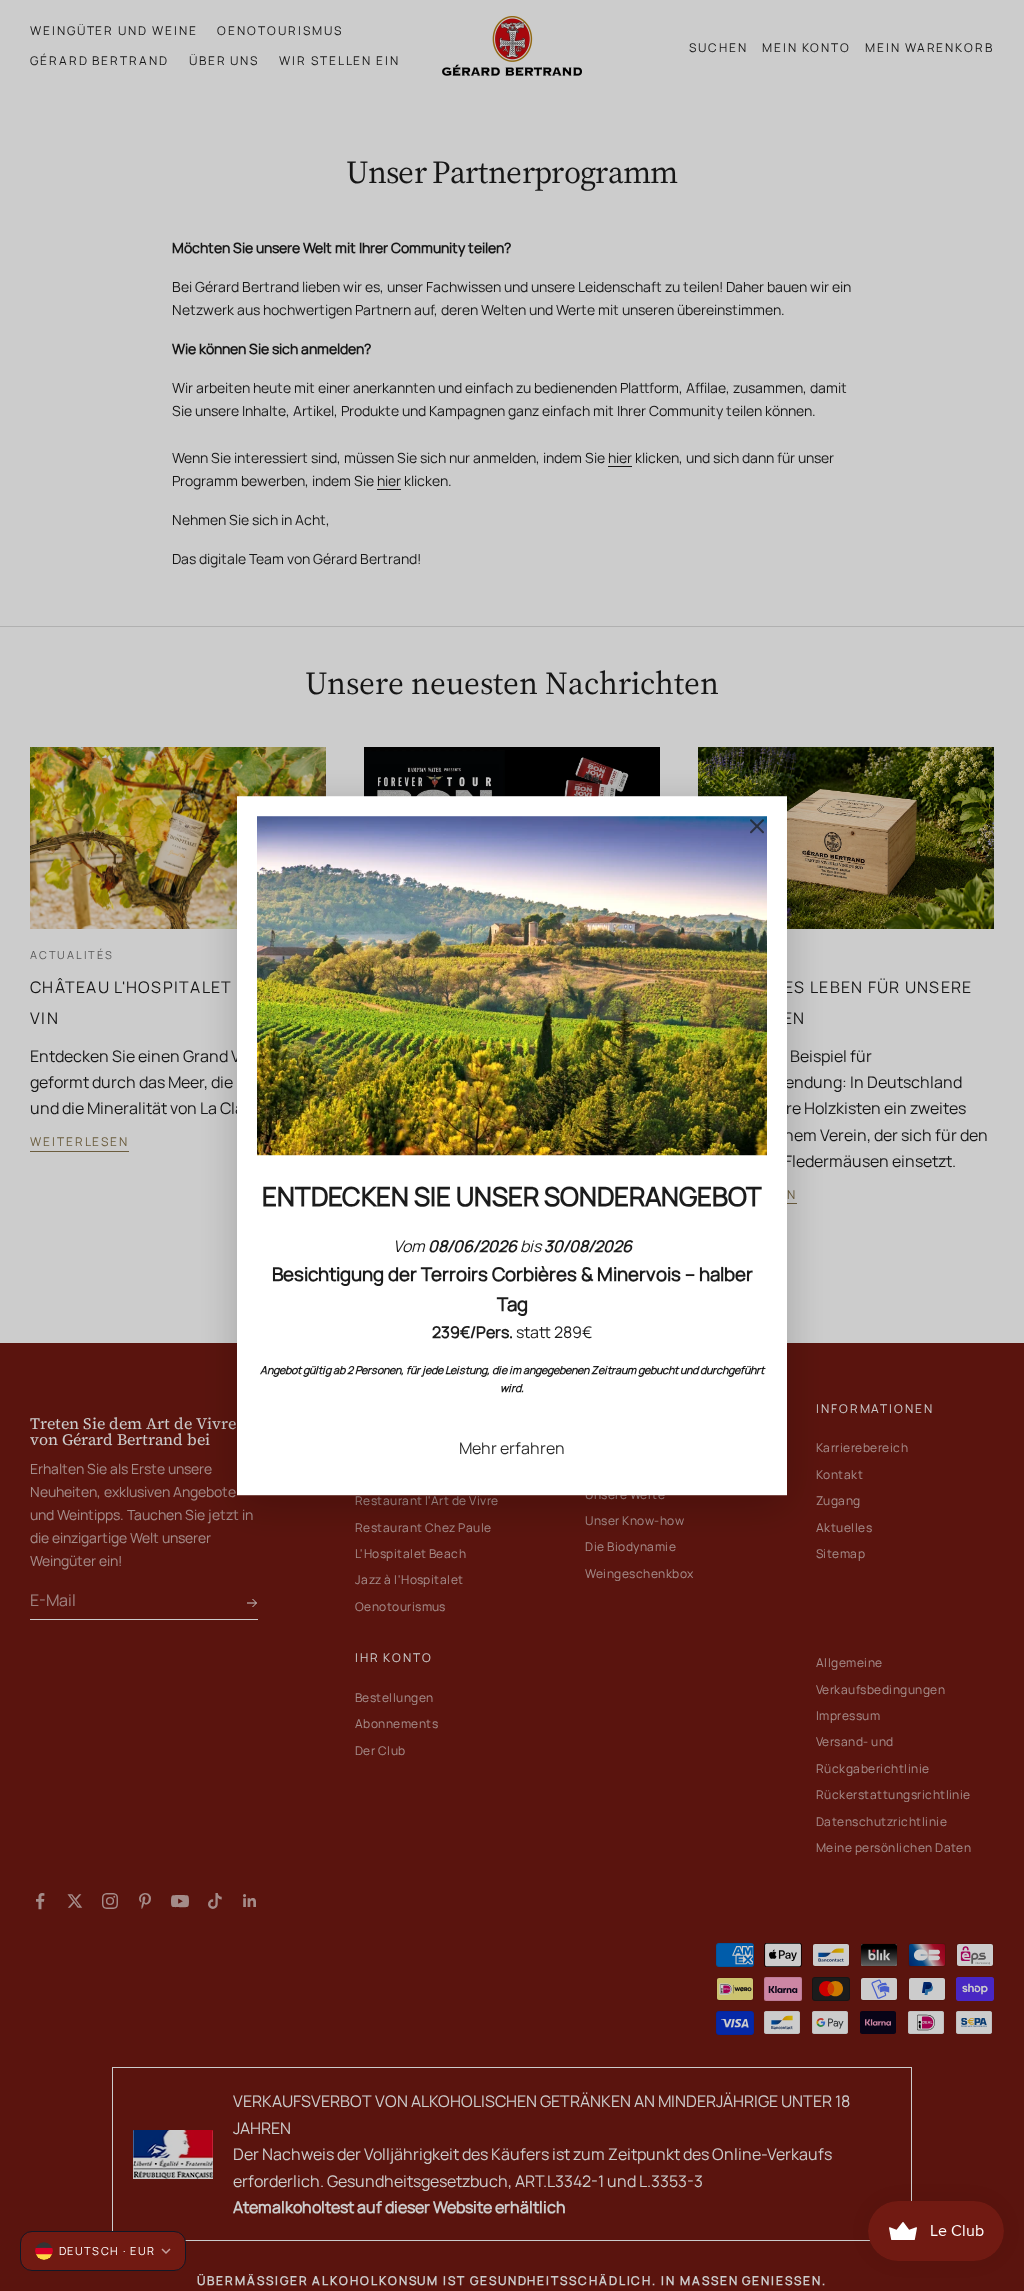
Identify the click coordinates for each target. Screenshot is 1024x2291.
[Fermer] (757, 826)
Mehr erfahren (512, 1448)
